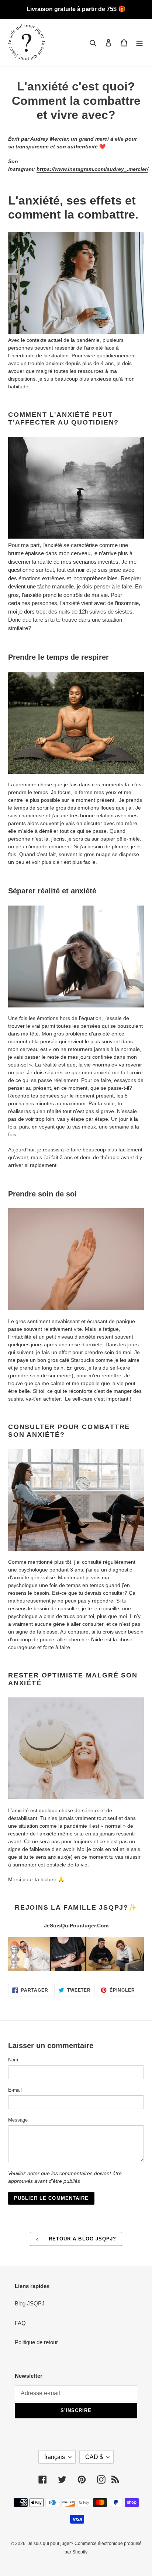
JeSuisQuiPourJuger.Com (76, 1926)
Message (18, 2120)
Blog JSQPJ (30, 2303)
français (55, 2457)
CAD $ (94, 2457)
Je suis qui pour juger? (51, 2544)
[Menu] (139, 43)
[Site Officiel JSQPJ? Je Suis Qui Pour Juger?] (76, 1954)
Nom (13, 2060)
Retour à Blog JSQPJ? (82, 2239)
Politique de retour (36, 2342)
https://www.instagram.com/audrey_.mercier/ (92, 169)
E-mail (15, 2090)
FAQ (20, 2323)
